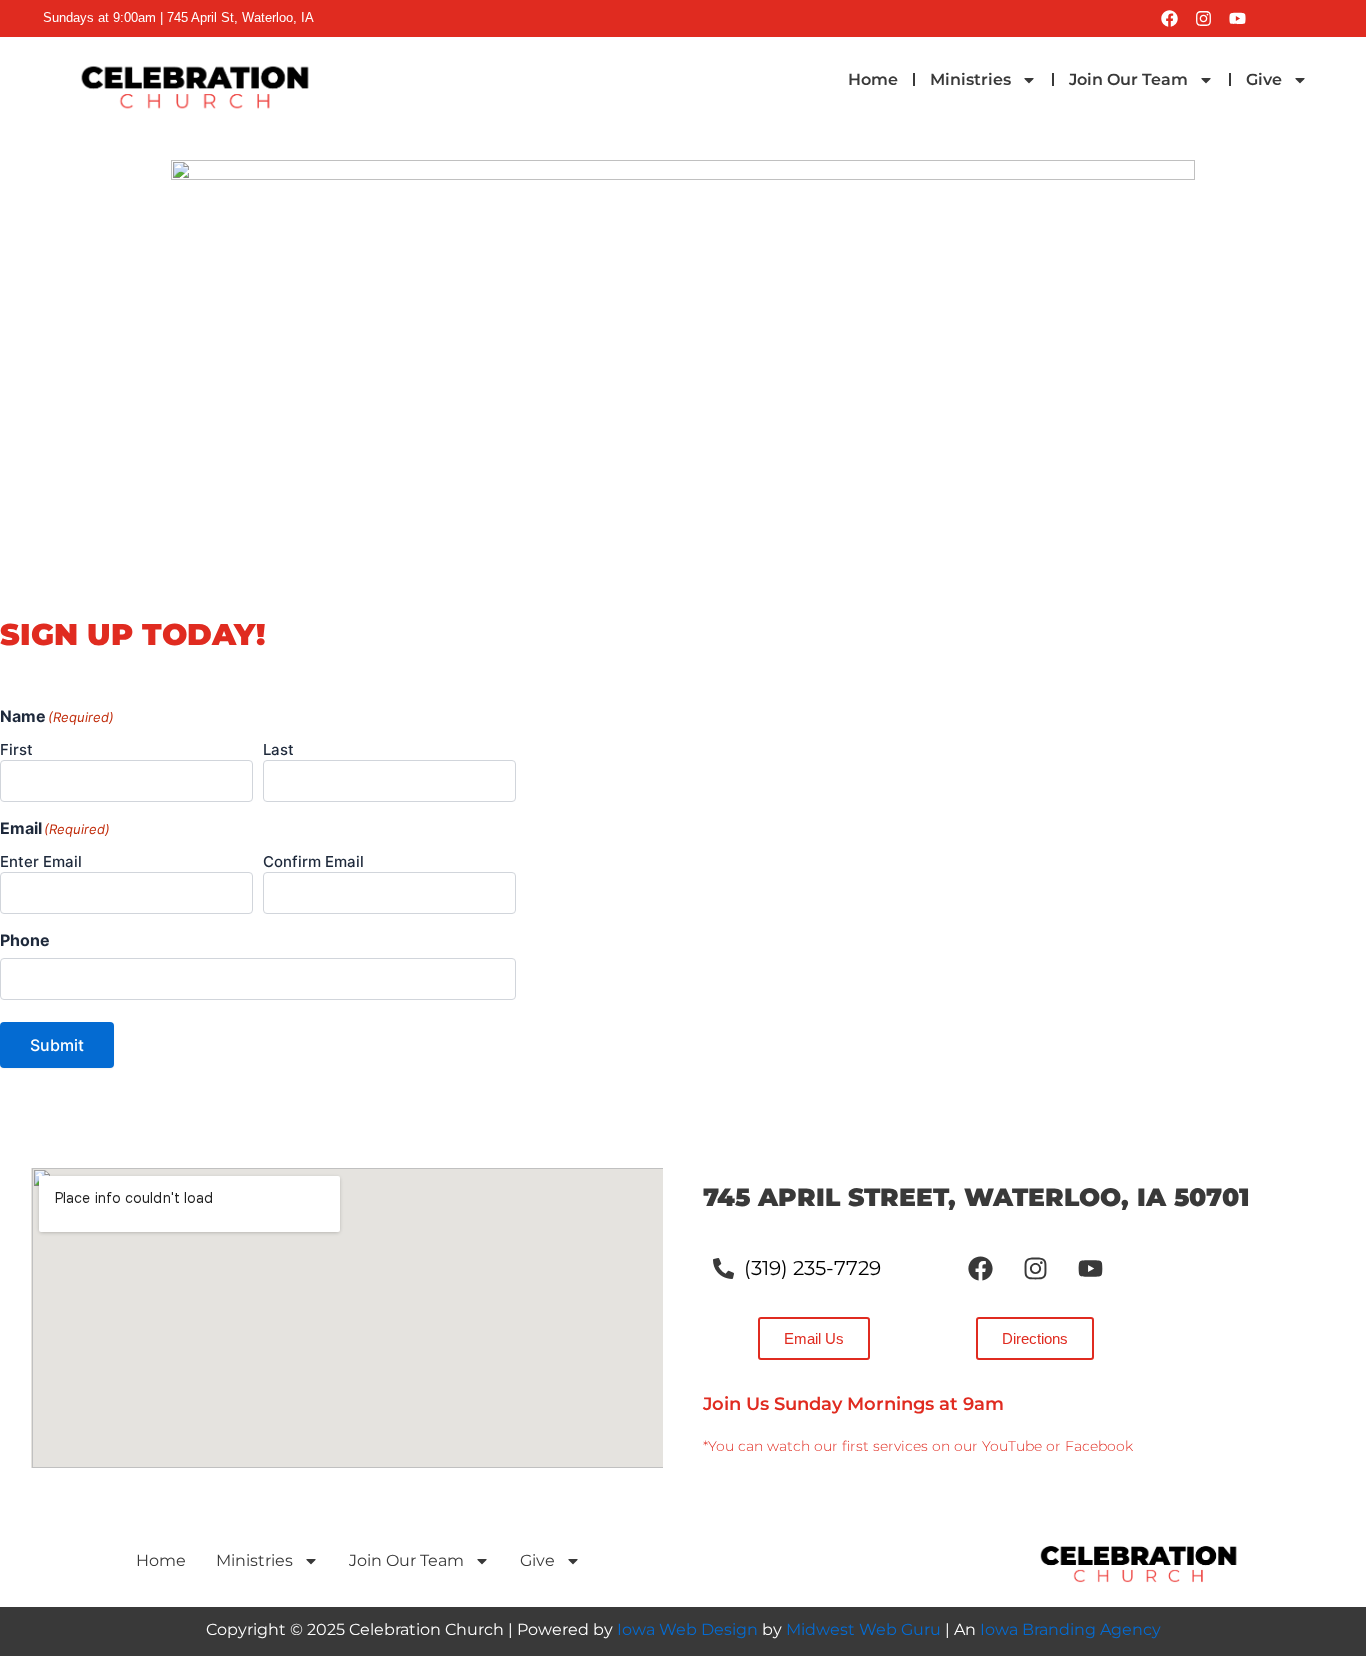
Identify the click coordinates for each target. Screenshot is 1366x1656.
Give (1264, 79)
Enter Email (41, 861)
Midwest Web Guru (863, 1629)
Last (278, 749)
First (16, 749)
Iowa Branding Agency (1070, 1629)
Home (873, 79)
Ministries (970, 79)
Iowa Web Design (687, 1629)
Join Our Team (1128, 79)
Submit (57, 1045)
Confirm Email (313, 861)
